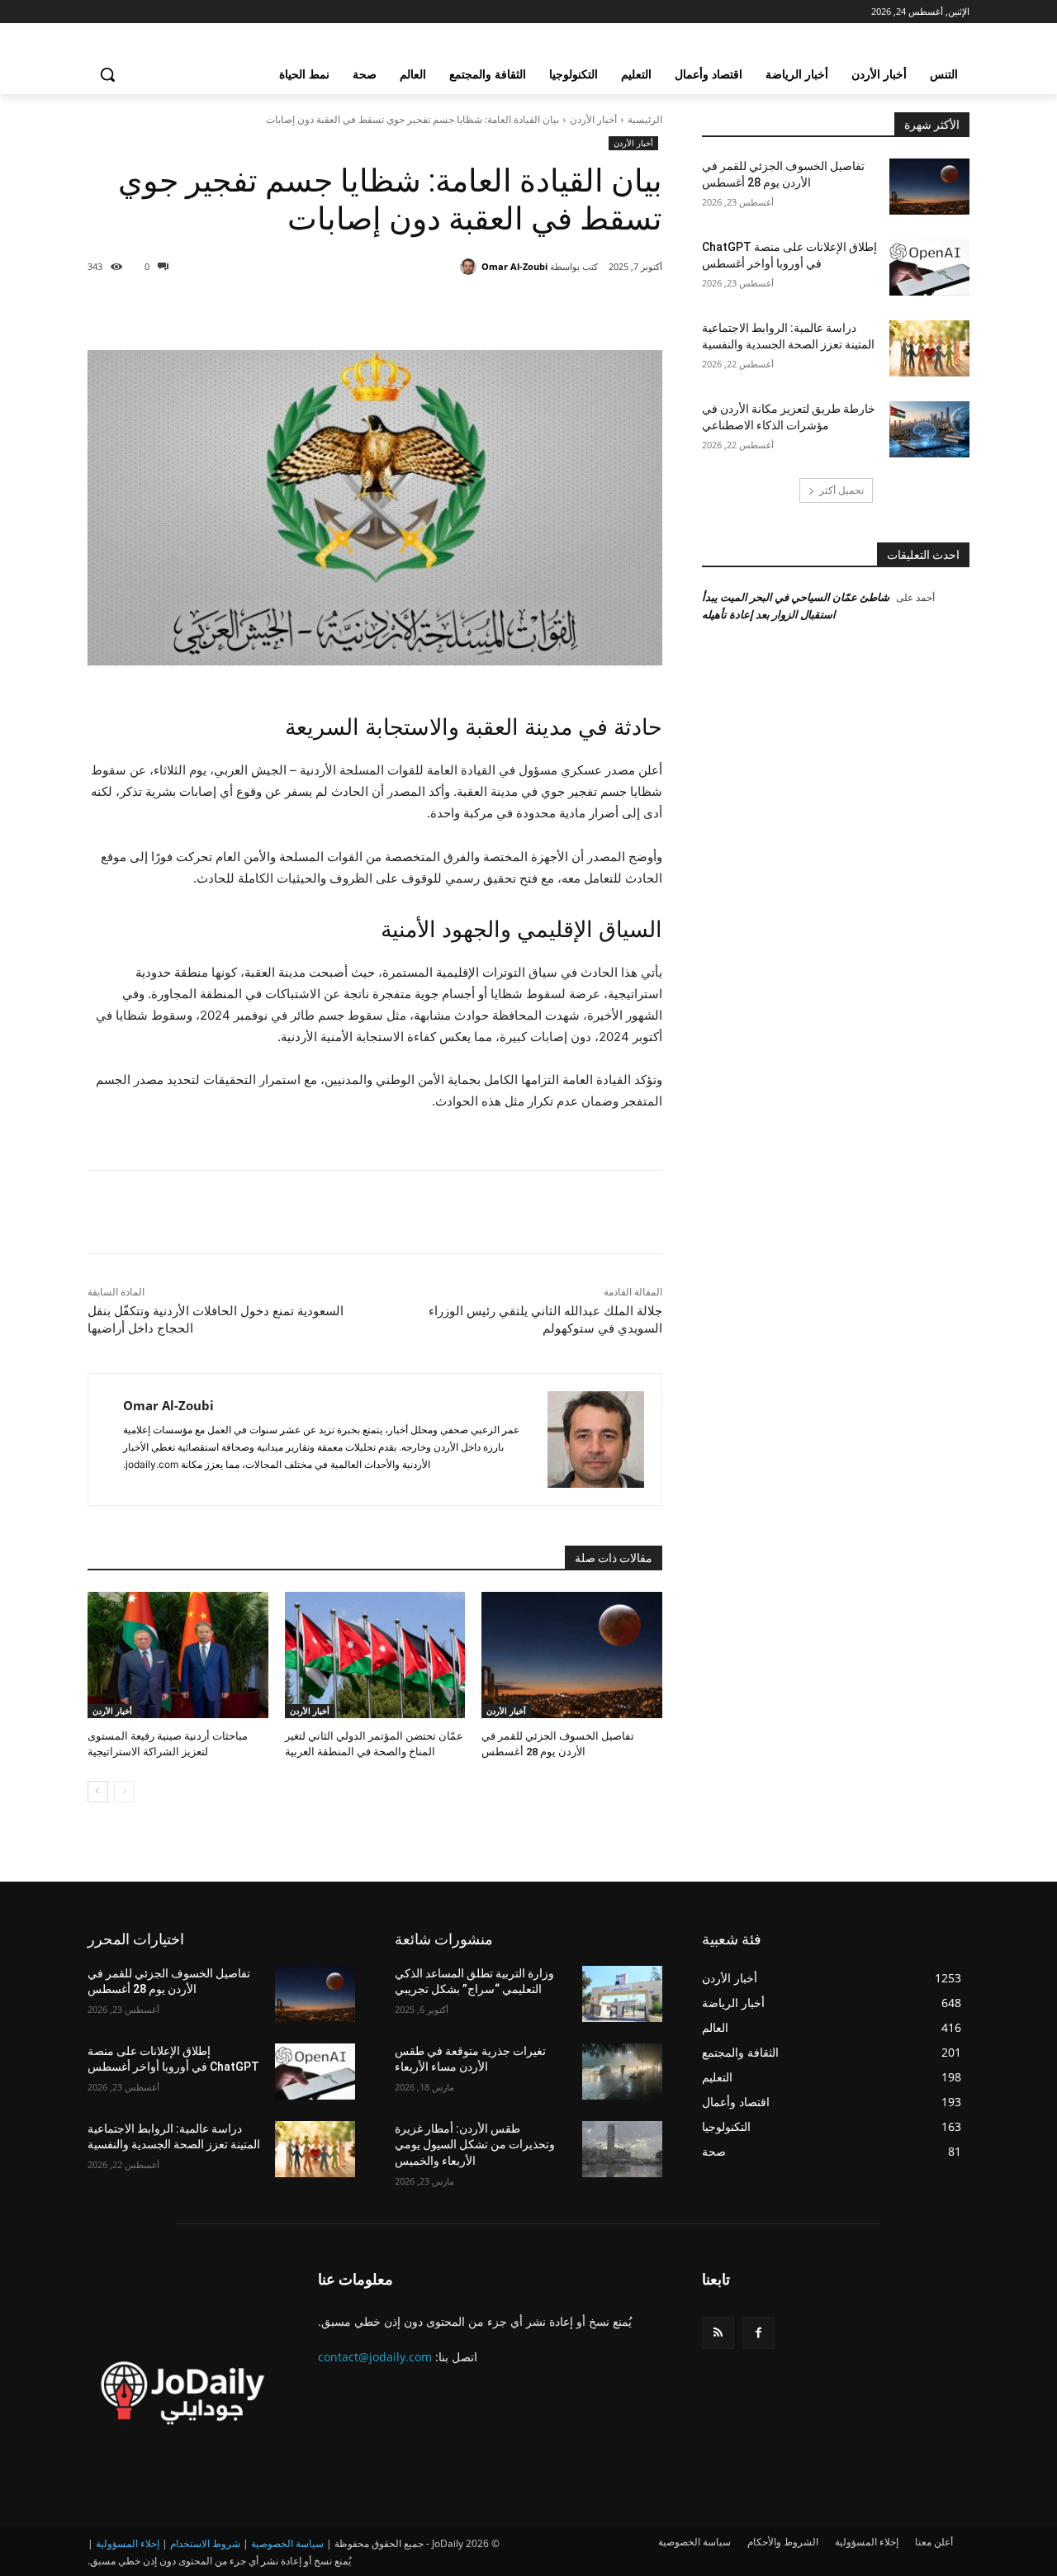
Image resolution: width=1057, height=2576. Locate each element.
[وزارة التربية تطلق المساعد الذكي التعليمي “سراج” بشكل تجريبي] (622, 1994)
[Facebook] (553, 309)
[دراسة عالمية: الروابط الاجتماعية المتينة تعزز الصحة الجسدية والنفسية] (929, 348)
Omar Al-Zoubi (514, 266)
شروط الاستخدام (205, 2543)
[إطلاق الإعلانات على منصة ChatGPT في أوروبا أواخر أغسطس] (929, 268)
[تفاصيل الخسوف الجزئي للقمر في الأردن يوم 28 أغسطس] (572, 1655)
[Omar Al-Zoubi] (471, 267)
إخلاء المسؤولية (128, 2543)
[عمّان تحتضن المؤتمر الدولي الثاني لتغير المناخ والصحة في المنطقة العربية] (375, 1655)
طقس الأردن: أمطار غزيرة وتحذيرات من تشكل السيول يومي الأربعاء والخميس (475, 2145)
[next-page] (98, 1792)
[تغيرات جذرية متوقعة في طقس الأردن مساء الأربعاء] (622, 2072)
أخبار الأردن (593, 119)
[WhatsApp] (439, 309)
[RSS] (718, 2333)
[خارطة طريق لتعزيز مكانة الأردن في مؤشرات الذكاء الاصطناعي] (929, 429)
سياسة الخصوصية (287, 2543)
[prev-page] (124, 1792)
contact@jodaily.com (375, 2357)
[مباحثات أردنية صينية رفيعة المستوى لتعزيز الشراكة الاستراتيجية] (178, 1655)
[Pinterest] (477, 309)
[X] (515, 309)
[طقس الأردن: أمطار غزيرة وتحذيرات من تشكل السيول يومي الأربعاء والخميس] (622, 2149)
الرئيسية (645, 119)
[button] (107, 74)
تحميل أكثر (841, 490)
